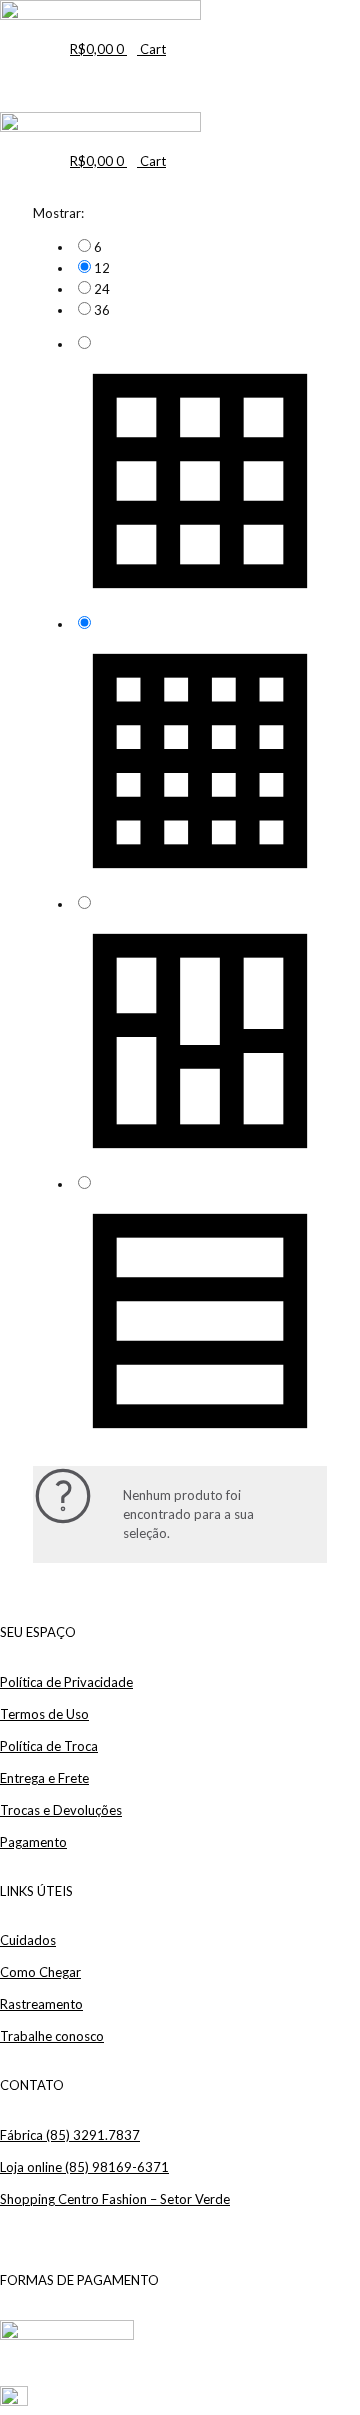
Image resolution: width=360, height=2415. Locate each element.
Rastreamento (41, 2004)
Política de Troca (49, 1746)
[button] (74, 75)
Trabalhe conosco (52, 2036)
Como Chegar (40, 1972)
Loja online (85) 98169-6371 (84, 2167)
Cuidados (28, 1940)
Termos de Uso (44, 1714)
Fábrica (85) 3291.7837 (70, 2135)
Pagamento (33, 1842)
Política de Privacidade (66, 1682)
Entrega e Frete (44, 1778)
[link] (200, 246)
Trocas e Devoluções (61, 1810)
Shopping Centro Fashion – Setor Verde (115, 2199)
